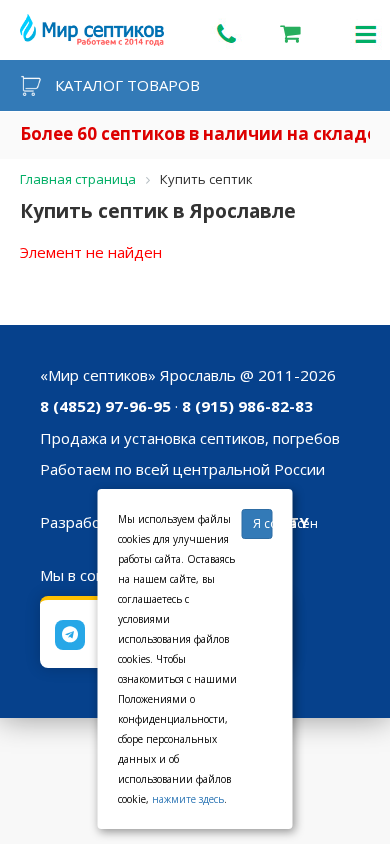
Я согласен (263, 523)
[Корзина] (290, 33)
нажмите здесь (188, 799)
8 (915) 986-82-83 (247, 406)
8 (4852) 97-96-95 (105, 406)
